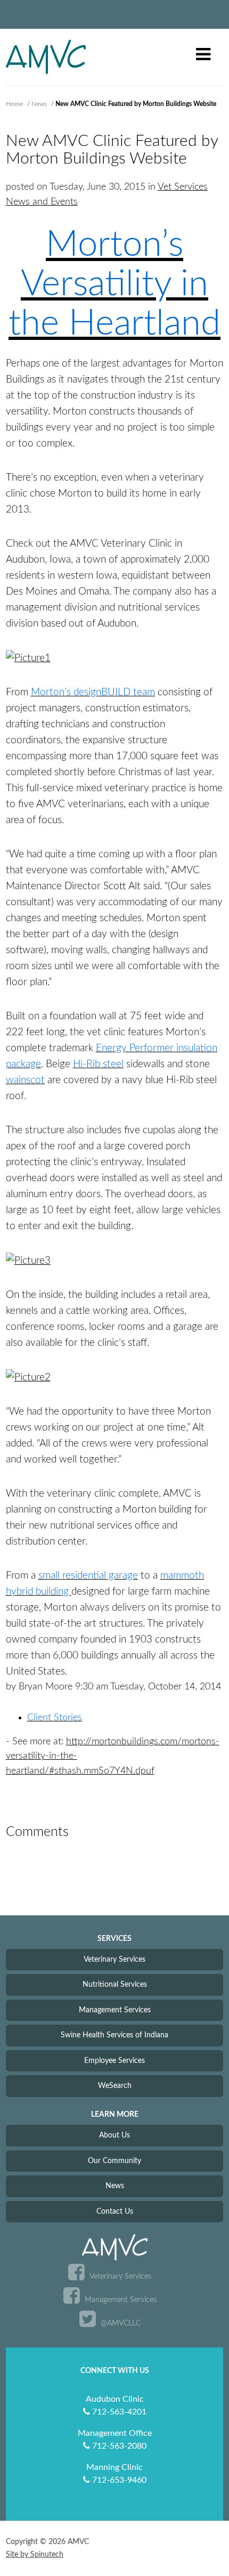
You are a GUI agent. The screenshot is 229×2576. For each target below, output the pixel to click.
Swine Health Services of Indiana (114, 2035)
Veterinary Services (114, 1959)
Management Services (115, 2010)
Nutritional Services (115, 1984)
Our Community (114, 2161)
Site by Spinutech (35, 2555)
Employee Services (114, 2061)
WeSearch (115, 2086)
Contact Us (115, 2211)
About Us (114, 2135)
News (115, 2186)
